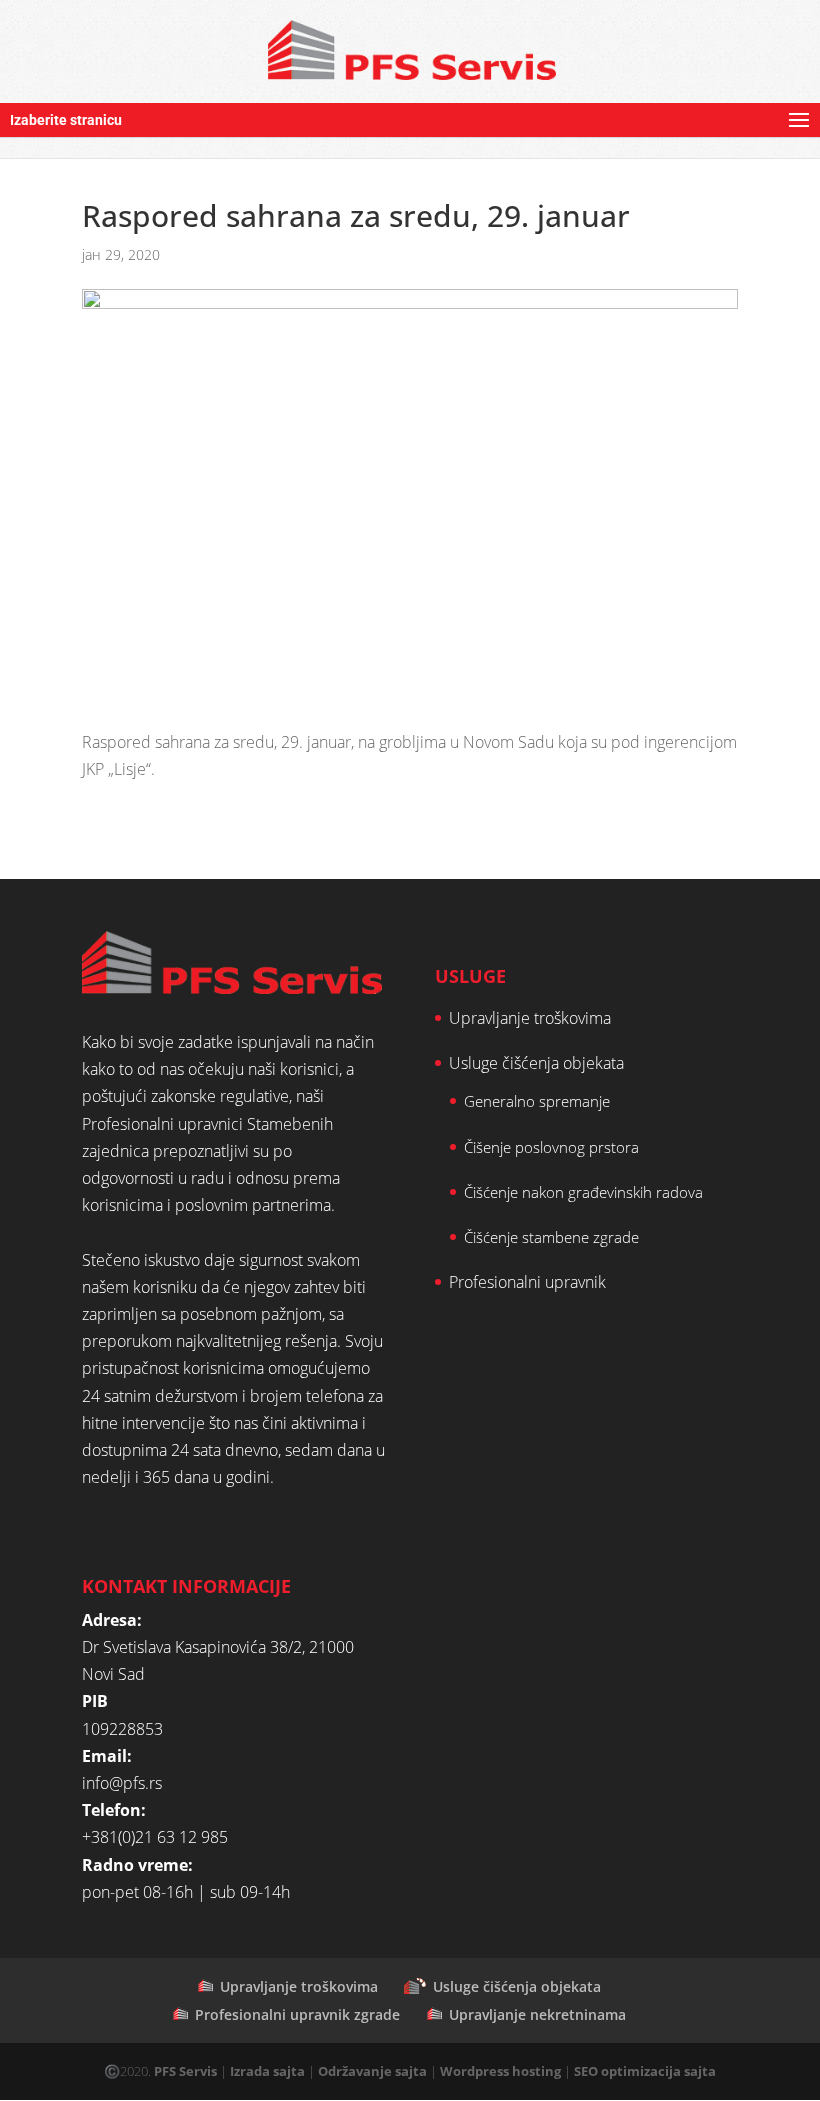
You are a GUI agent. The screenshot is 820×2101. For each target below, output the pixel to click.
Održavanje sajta (372, 2071)
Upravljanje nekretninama (537, 2014)
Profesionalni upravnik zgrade (297, 2014)
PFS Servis (185, 2071)
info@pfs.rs (122, 1783)
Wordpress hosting (500, 2071)
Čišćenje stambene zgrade (551, 1237)
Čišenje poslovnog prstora (551, 1147)
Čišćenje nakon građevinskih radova (583, 1192)
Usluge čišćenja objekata (536, 1063)
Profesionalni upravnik (527, 1282)
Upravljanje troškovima (530, 1018)
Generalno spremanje (537, 1101)
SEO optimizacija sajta (645, 2071)
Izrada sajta (267, 2071)
